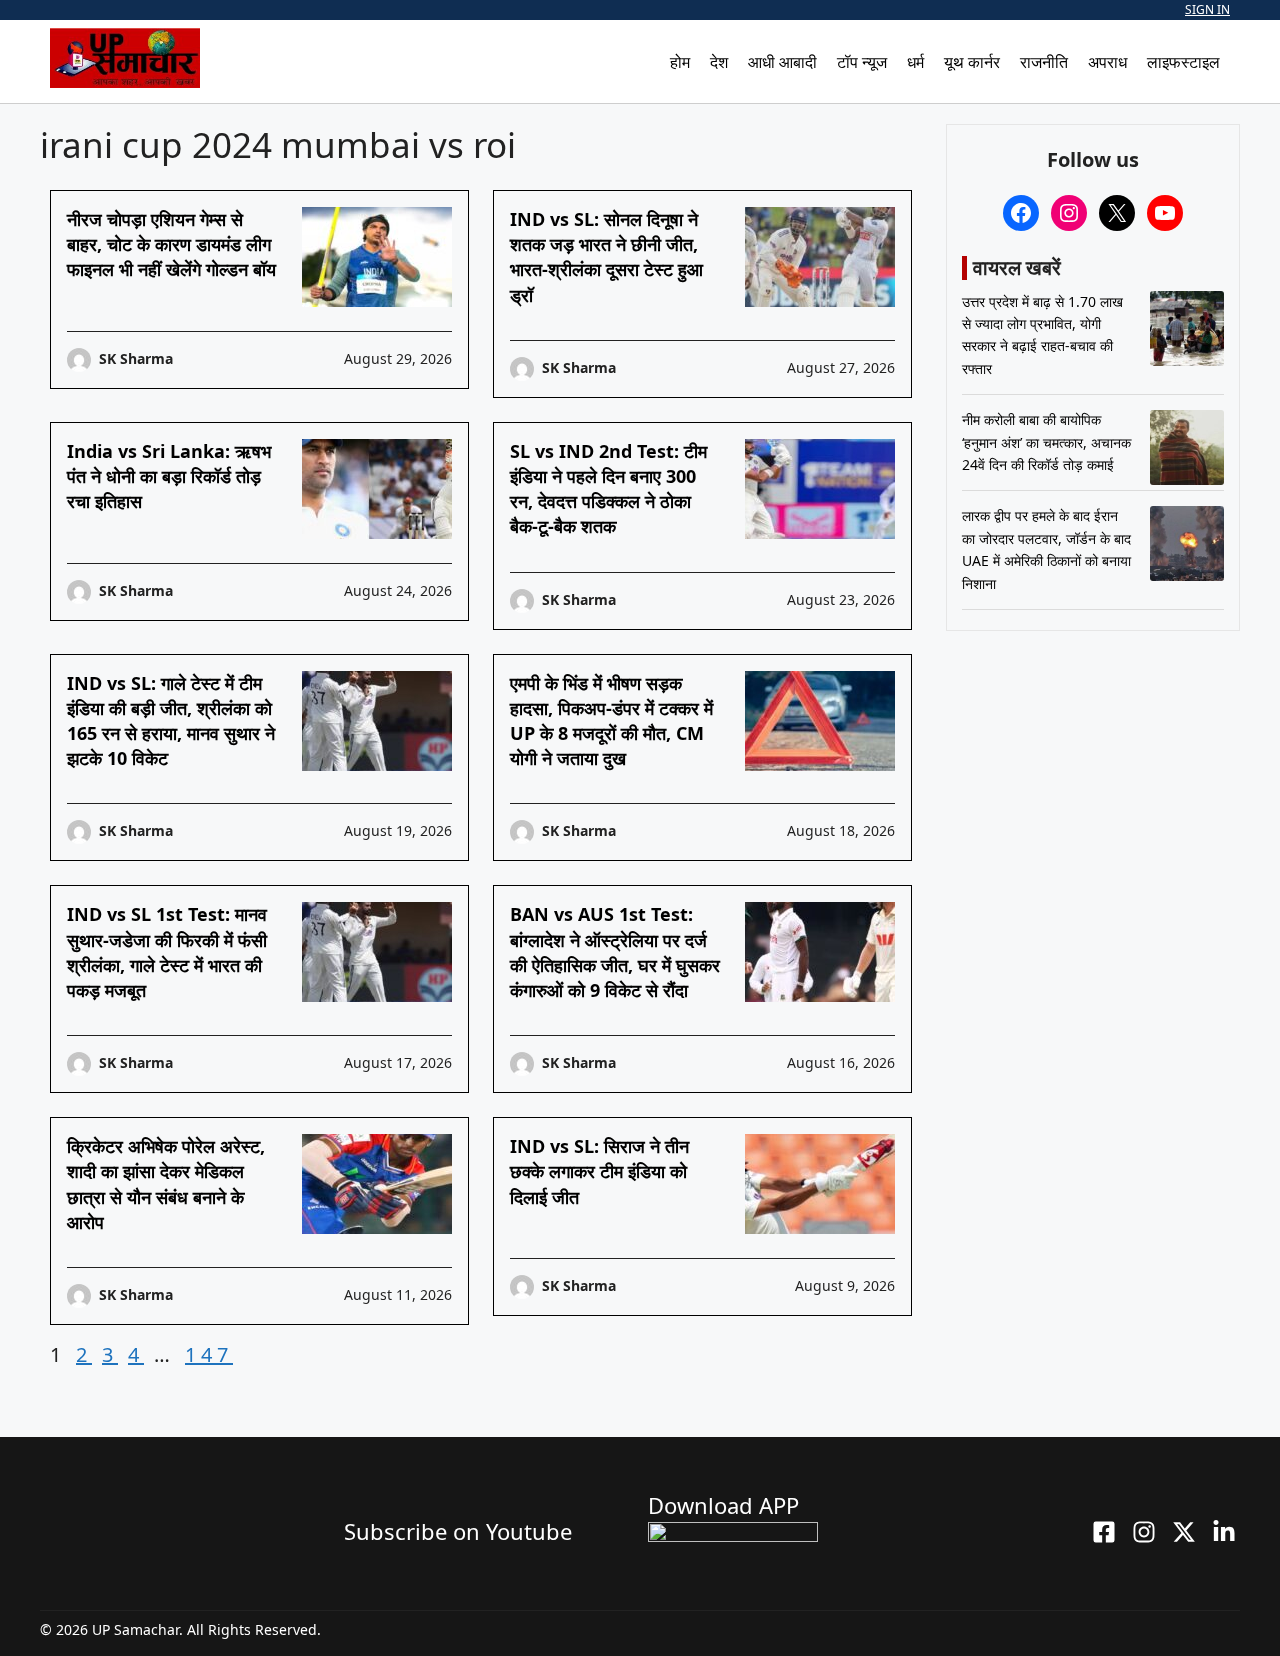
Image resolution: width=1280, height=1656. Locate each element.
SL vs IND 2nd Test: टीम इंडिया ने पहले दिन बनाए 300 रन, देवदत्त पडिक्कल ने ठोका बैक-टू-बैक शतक (608, 489)
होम (680, 62)
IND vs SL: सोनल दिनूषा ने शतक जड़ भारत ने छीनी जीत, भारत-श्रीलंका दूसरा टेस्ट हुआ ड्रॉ (606, 257)
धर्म (915, 62)
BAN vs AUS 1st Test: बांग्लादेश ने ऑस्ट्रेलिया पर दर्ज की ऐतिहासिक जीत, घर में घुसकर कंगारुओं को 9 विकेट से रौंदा (615, 952)
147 (209, 1354)
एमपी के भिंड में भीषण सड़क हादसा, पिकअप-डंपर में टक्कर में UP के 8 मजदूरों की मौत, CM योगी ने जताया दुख (611, 721)
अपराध (1107, 62)
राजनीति (1044, 62)
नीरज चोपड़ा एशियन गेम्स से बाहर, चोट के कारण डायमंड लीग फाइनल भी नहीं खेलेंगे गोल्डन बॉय (171, 244)
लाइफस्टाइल (1183, 62)
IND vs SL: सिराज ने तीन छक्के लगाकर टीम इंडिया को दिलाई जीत (599, 1171)
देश (719, 62)
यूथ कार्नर (972, 62)
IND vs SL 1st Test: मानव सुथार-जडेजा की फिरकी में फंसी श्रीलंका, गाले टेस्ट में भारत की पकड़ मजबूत (167, 952)
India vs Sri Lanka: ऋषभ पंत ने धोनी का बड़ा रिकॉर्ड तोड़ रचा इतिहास (169, 476)
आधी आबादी (782, 62)
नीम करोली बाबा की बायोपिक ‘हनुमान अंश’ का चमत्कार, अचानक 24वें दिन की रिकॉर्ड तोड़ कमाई (1046, 443)
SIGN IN (1207, 9)
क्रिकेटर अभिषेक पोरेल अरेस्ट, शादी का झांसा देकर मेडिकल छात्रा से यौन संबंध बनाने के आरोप (166, 1184)
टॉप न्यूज (862, 62)
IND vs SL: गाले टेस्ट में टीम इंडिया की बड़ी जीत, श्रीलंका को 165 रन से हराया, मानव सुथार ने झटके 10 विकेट (171, 721)
